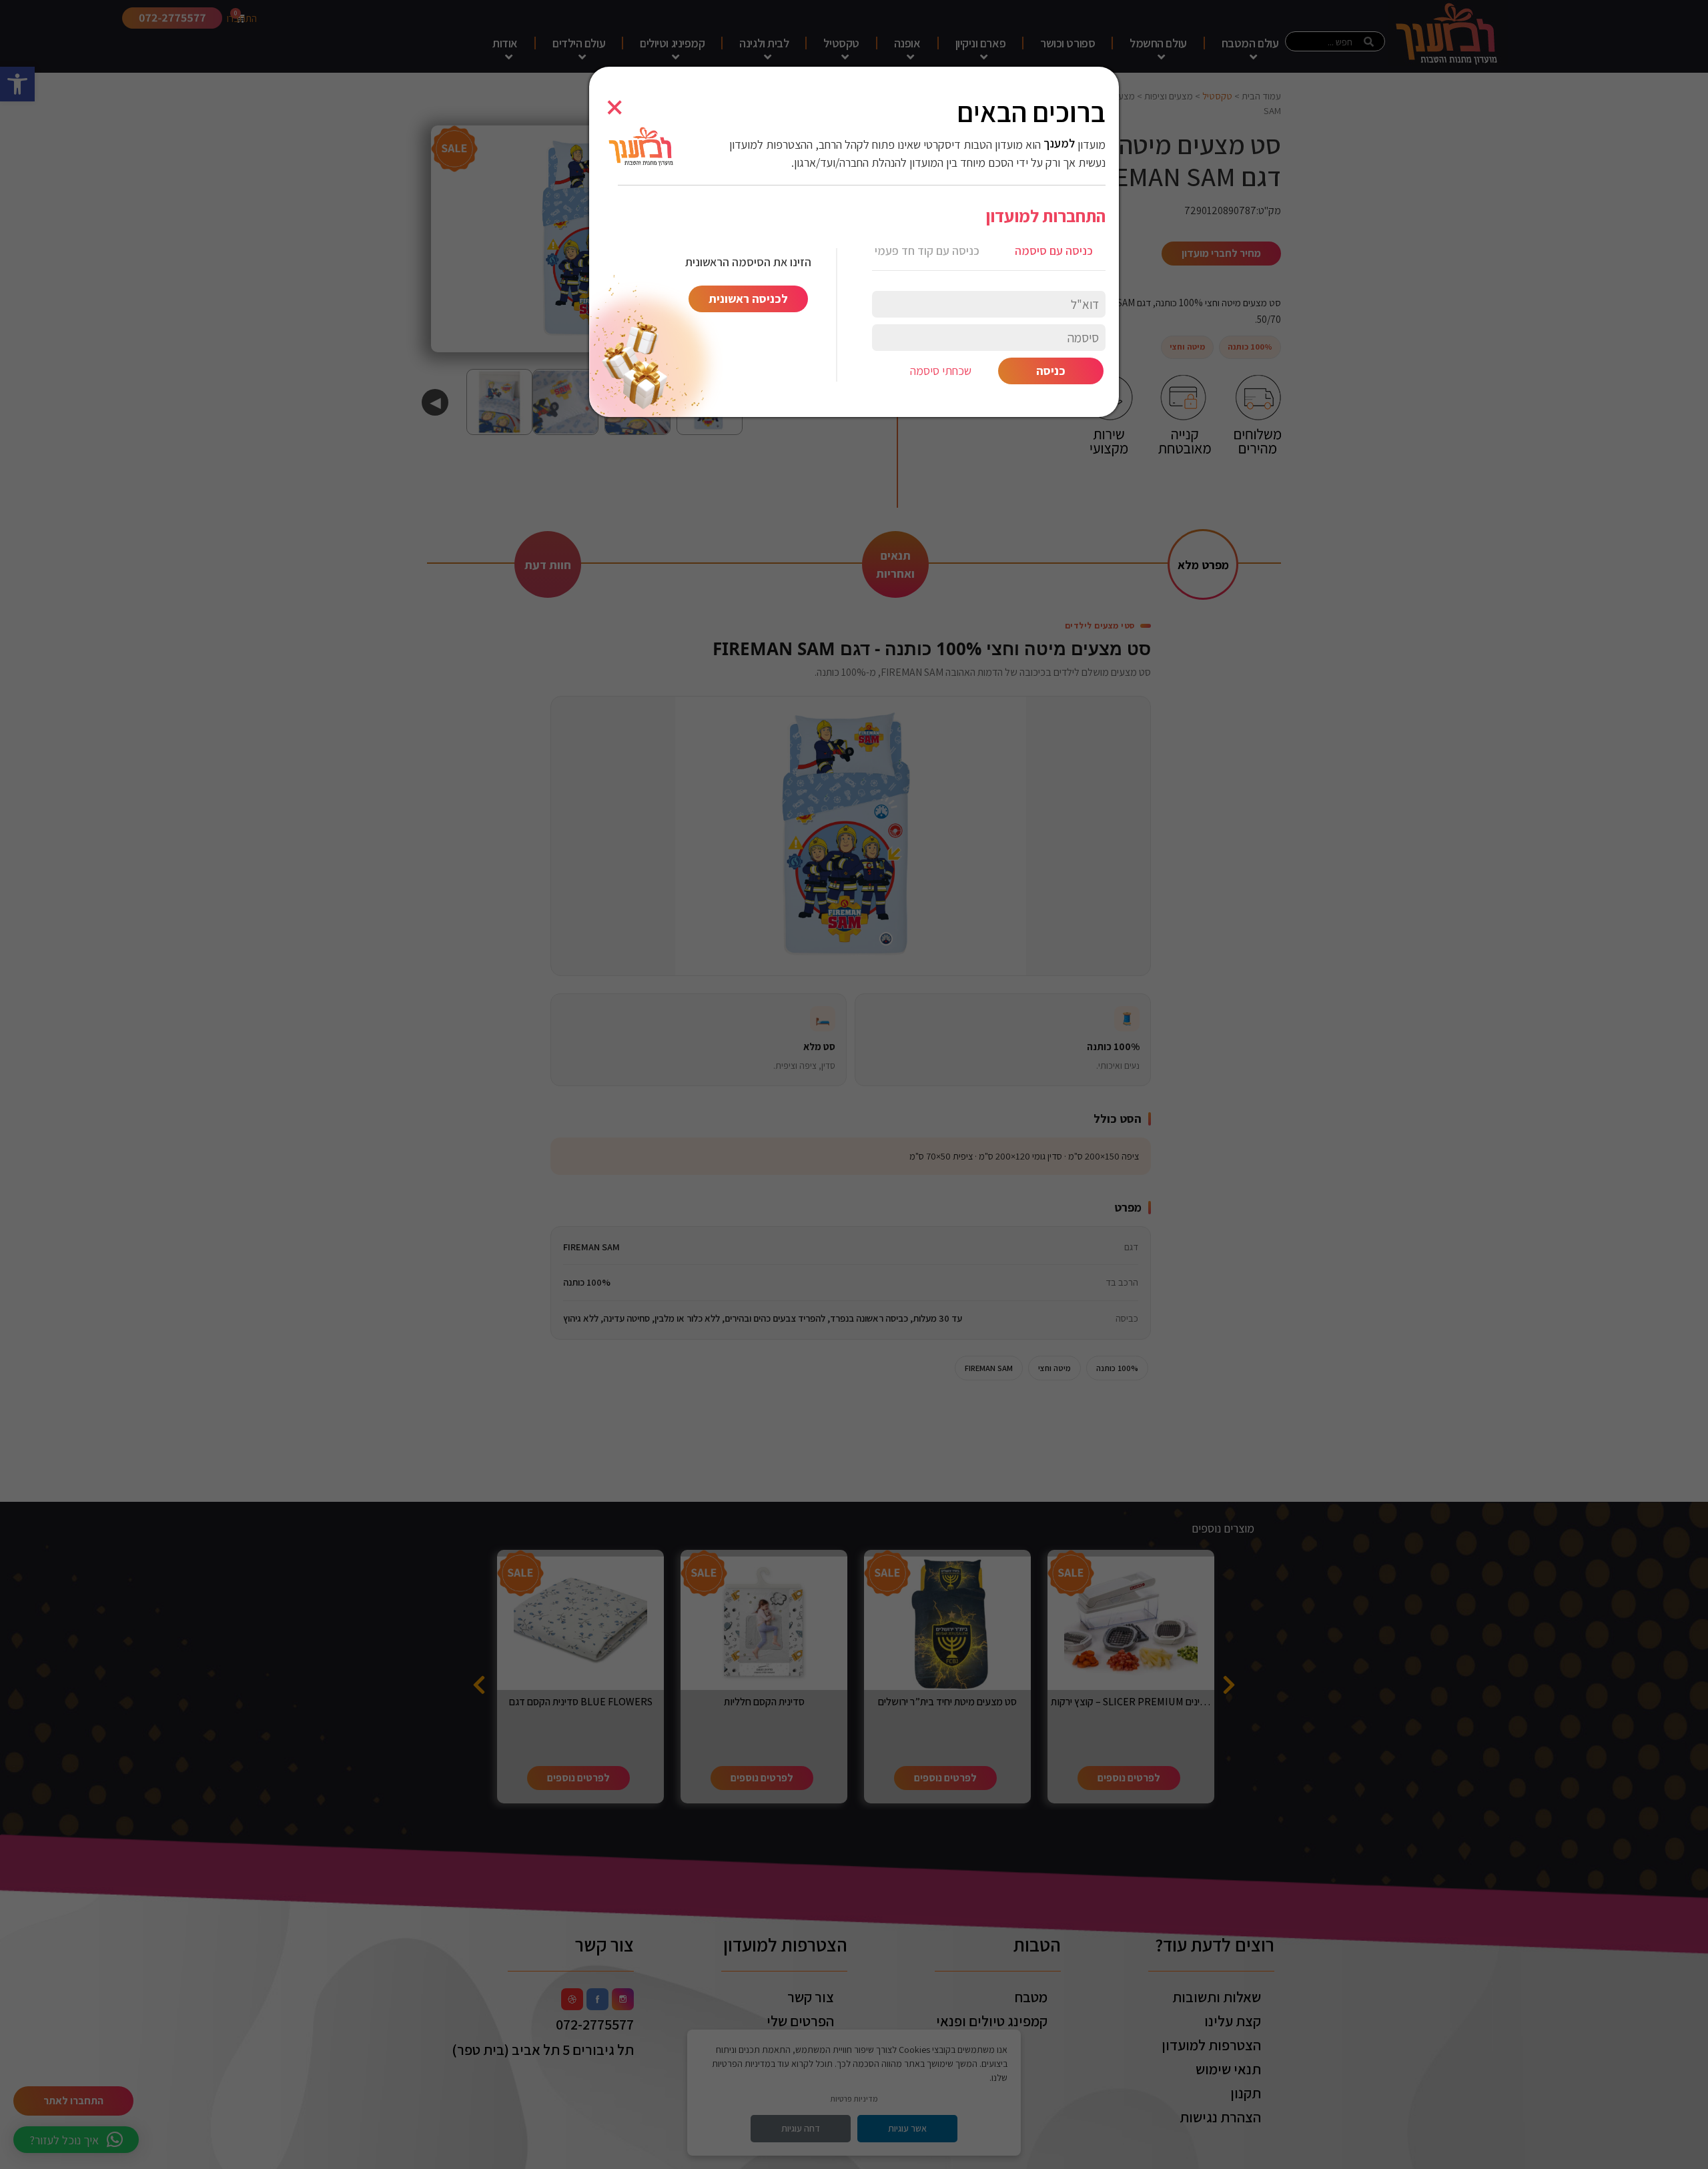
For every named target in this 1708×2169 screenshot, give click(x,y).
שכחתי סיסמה (941, 371)
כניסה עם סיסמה (1054, 251)
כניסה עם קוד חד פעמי (927, 251)
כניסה (1051, 371)
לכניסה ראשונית (748, 299)
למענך (1059, 143)
